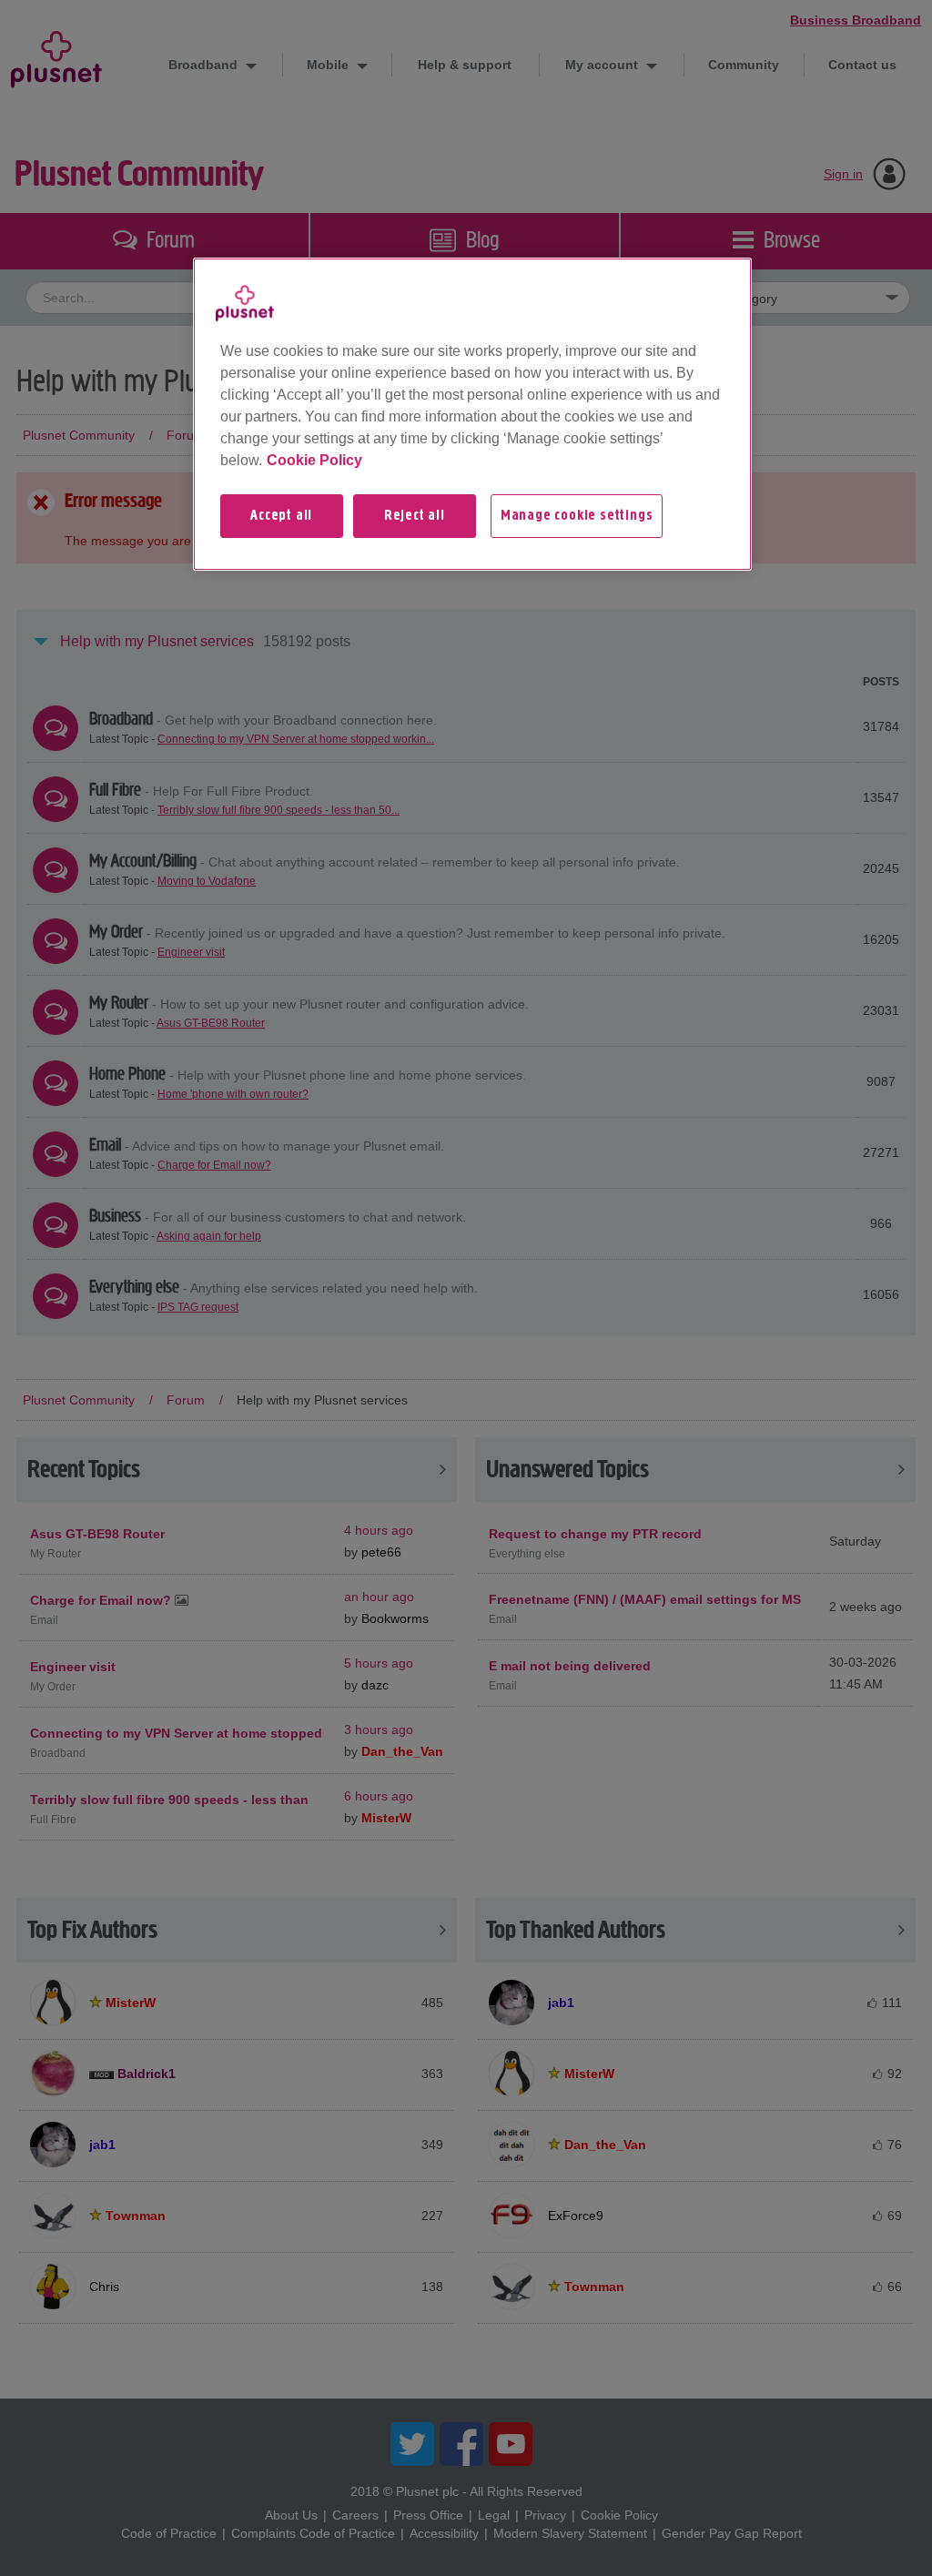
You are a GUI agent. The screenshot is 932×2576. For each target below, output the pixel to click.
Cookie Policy (314, 460)
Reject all (415, 516)
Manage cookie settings (577, 516)
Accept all (281, 516)
